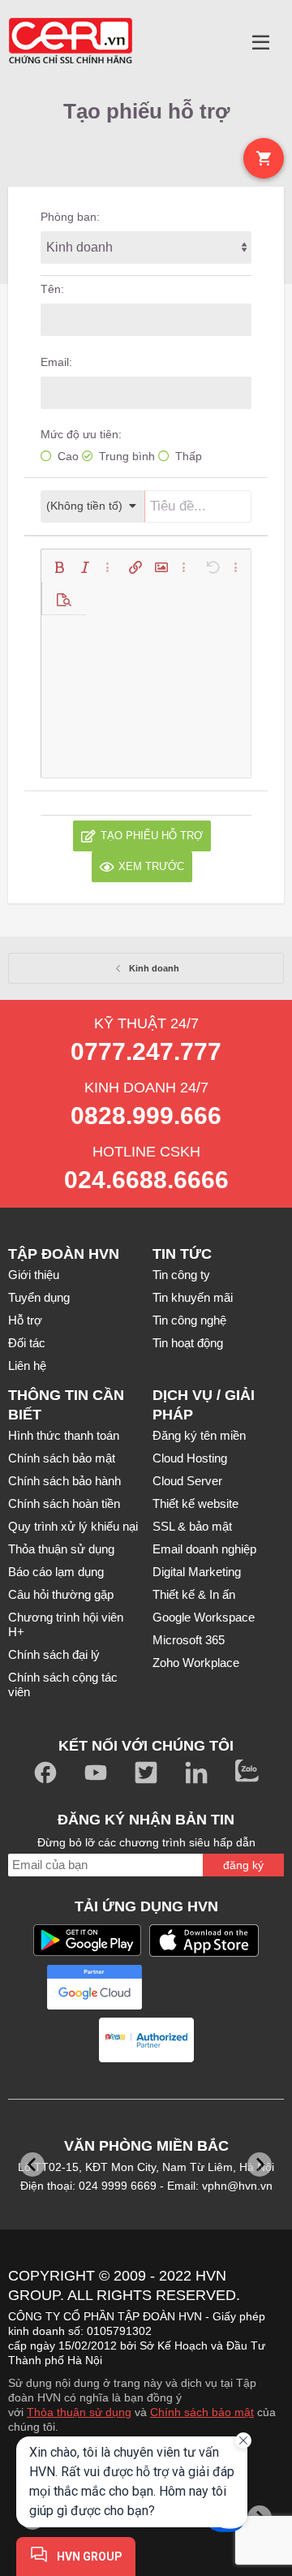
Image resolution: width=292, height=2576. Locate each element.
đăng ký (243, 1865)
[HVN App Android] (87, 1940)
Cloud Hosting (190, 1458)
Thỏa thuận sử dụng (61, 1549)
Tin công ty (181, 1275)
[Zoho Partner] (146, 2040)
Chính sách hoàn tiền (64, 1503)
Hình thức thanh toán (64, 1435)
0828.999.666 (146, 1116)
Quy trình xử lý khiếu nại (73, 1526)
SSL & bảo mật (192, 1526)
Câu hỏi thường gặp (61, 1594)
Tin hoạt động (188, 1343)
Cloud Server (187, 1481)
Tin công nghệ (189, 1320)
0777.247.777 (146, 1051)
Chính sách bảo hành (64, 1481)
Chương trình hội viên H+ (66, 1624)
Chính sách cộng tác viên (63, 1684)
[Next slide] (260, 2165)
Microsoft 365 (189, 1640)
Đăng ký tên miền (199, 1435)
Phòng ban (69, 217)
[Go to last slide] (32, 2165)
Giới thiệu (34, 1275)
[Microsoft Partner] (198, 1987)
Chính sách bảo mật (62, 1458)
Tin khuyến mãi (193, 1297)
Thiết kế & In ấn (194, 1594)
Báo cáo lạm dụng (56, 1572)
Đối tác (27, 1343)
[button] (261, 43)
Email (55, 362)
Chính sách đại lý (54, 1654)
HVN (211, 2276)
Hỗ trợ (25, 1320)
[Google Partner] (94, 1987)
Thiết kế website (195, 1503)
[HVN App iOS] (204, 1941)
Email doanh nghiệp (204, 1549)
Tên (51, 289)
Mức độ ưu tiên (79, 434)
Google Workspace (204, 1617)
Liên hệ (27, 1366)
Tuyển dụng (39, 1297)
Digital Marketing (197, 1572)
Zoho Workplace (196, 1663)
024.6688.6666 (146, 1180)
